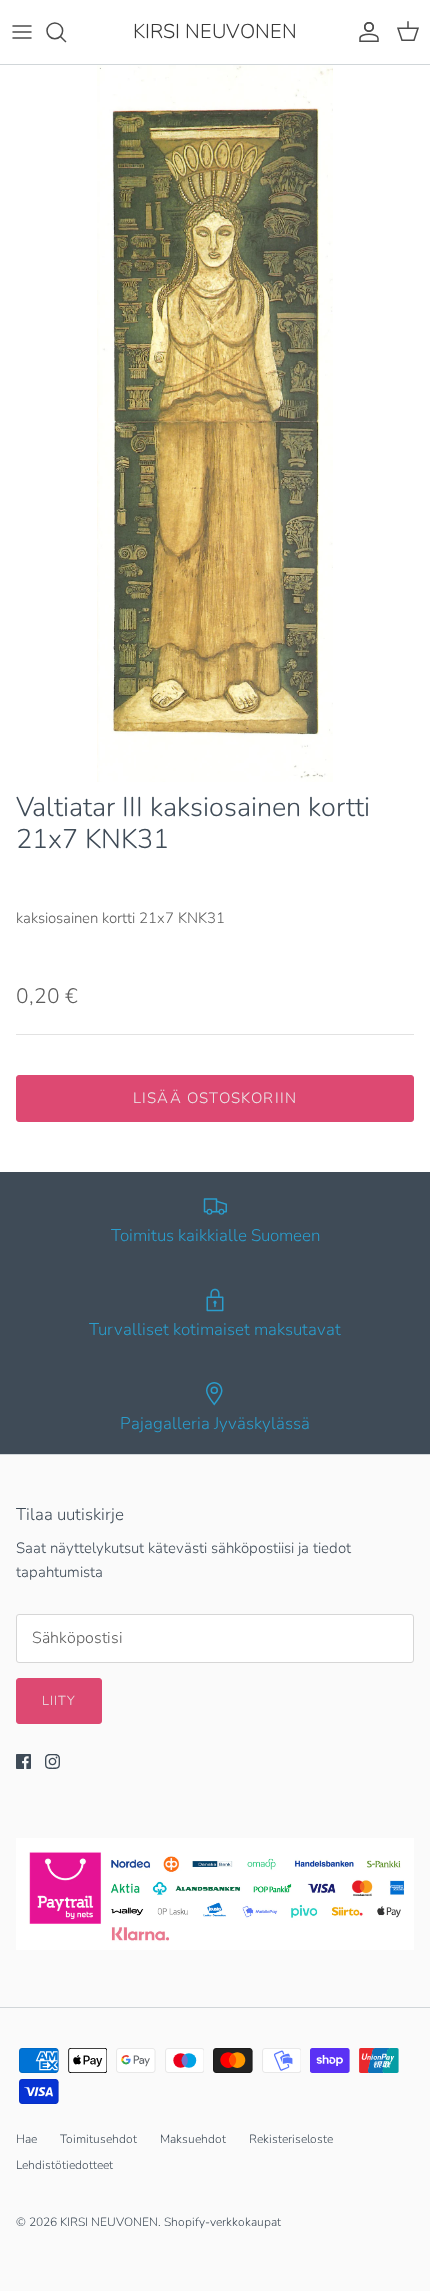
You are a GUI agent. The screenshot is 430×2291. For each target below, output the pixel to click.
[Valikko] (22, 32)
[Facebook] (23, 1761)
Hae (26, 2139)
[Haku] (66, 32)
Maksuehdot (193, 2139)
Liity (59, 1701)
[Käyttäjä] (364, 32)
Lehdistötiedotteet (64, 2165)
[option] (215, 423)
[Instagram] (52, 1761)
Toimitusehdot (98, 2139)
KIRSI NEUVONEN (109, 2222)
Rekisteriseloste (291, 2139)
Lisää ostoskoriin (215, 1098)
